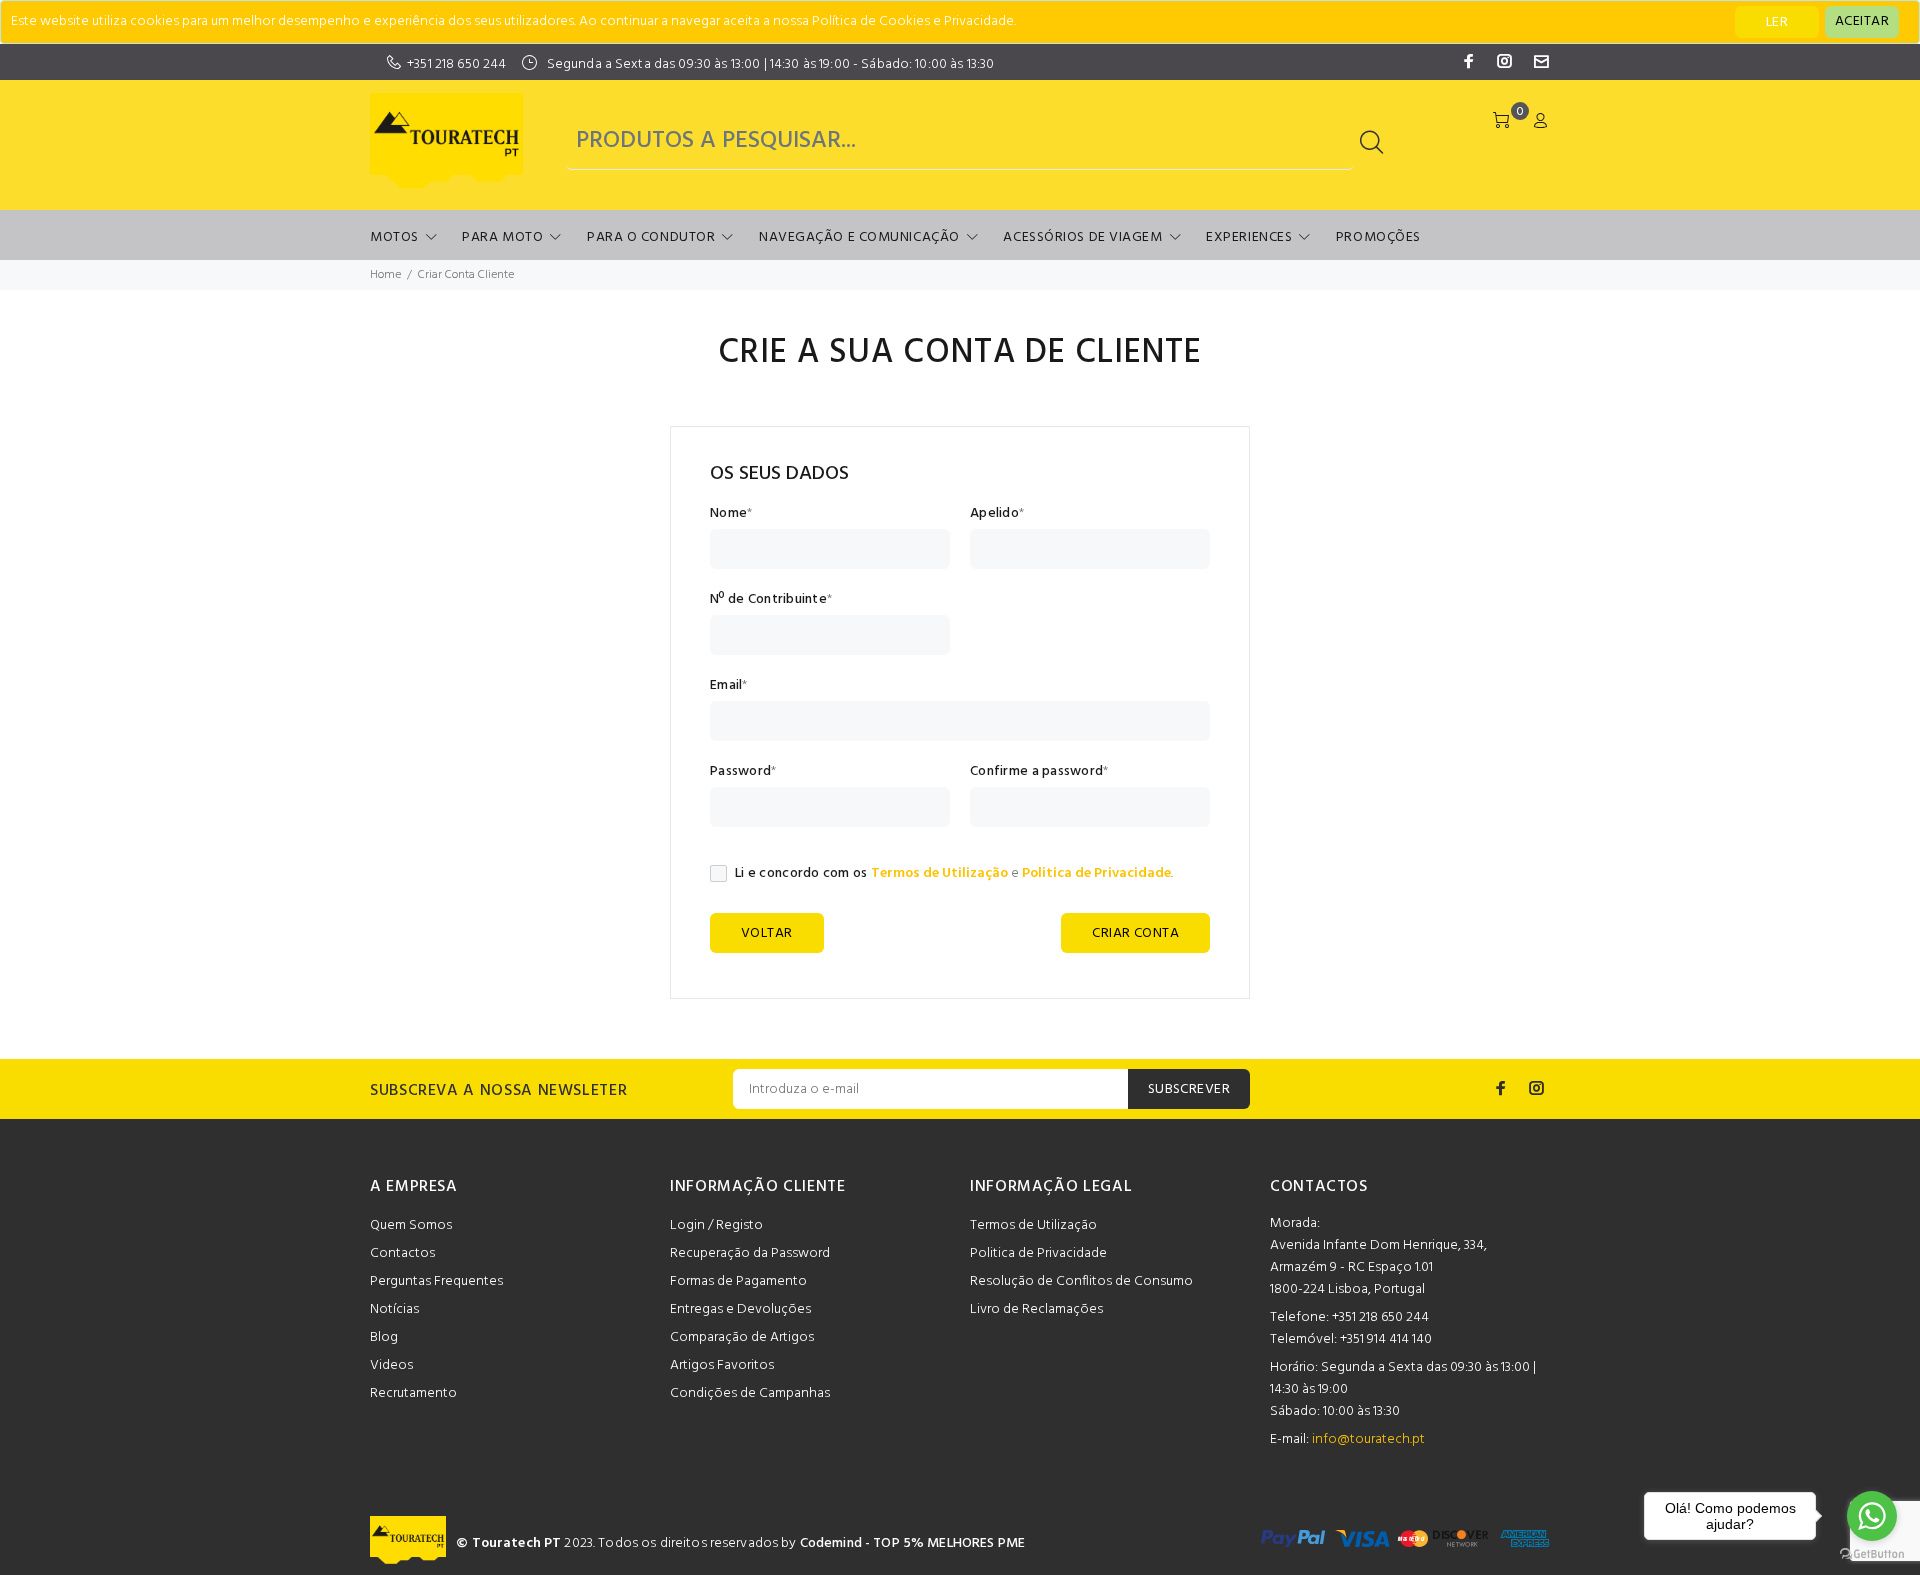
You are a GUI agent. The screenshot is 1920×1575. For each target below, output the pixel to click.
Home (385, 275)
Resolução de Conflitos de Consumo (1081, 1281)
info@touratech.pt (1368, 1439)
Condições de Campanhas (750, 1393)
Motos (394, 237)
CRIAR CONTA (1135, 933)
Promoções (1378, 237)
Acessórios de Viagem (1082, 237)
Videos (391, 1365)
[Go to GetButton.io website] (1872, 1554)
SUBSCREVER (1189, 1089)
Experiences (1249, 237)
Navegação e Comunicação (859, 237)
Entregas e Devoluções (740, 1309)
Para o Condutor (651, 237)
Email (726, 686)
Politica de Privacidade (1096, 873)
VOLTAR (767, 933)
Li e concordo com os (801, 874)
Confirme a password (1036, 772)
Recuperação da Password (750, 1253)
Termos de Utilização (939, 873)
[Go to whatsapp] (1872, 1516)
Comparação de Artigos (742, 1337)
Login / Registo (716, 1225)
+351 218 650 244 (456, 64)
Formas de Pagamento (738, 1281)
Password (740, 772)
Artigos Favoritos (722, 1365)
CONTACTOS (1319, 1187)
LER (1777, 22)
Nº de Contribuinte (768, 600)
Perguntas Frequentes (436, 1281)
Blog (384, 1337)
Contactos (402, 1253)
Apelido (994, 514)
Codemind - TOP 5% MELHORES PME (912, 1543)
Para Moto (502, 237)
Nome (728, 514)
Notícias (394, 1309)
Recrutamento (413, 1393)
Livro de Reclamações (1036, 1309)
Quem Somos (411, 1225)
